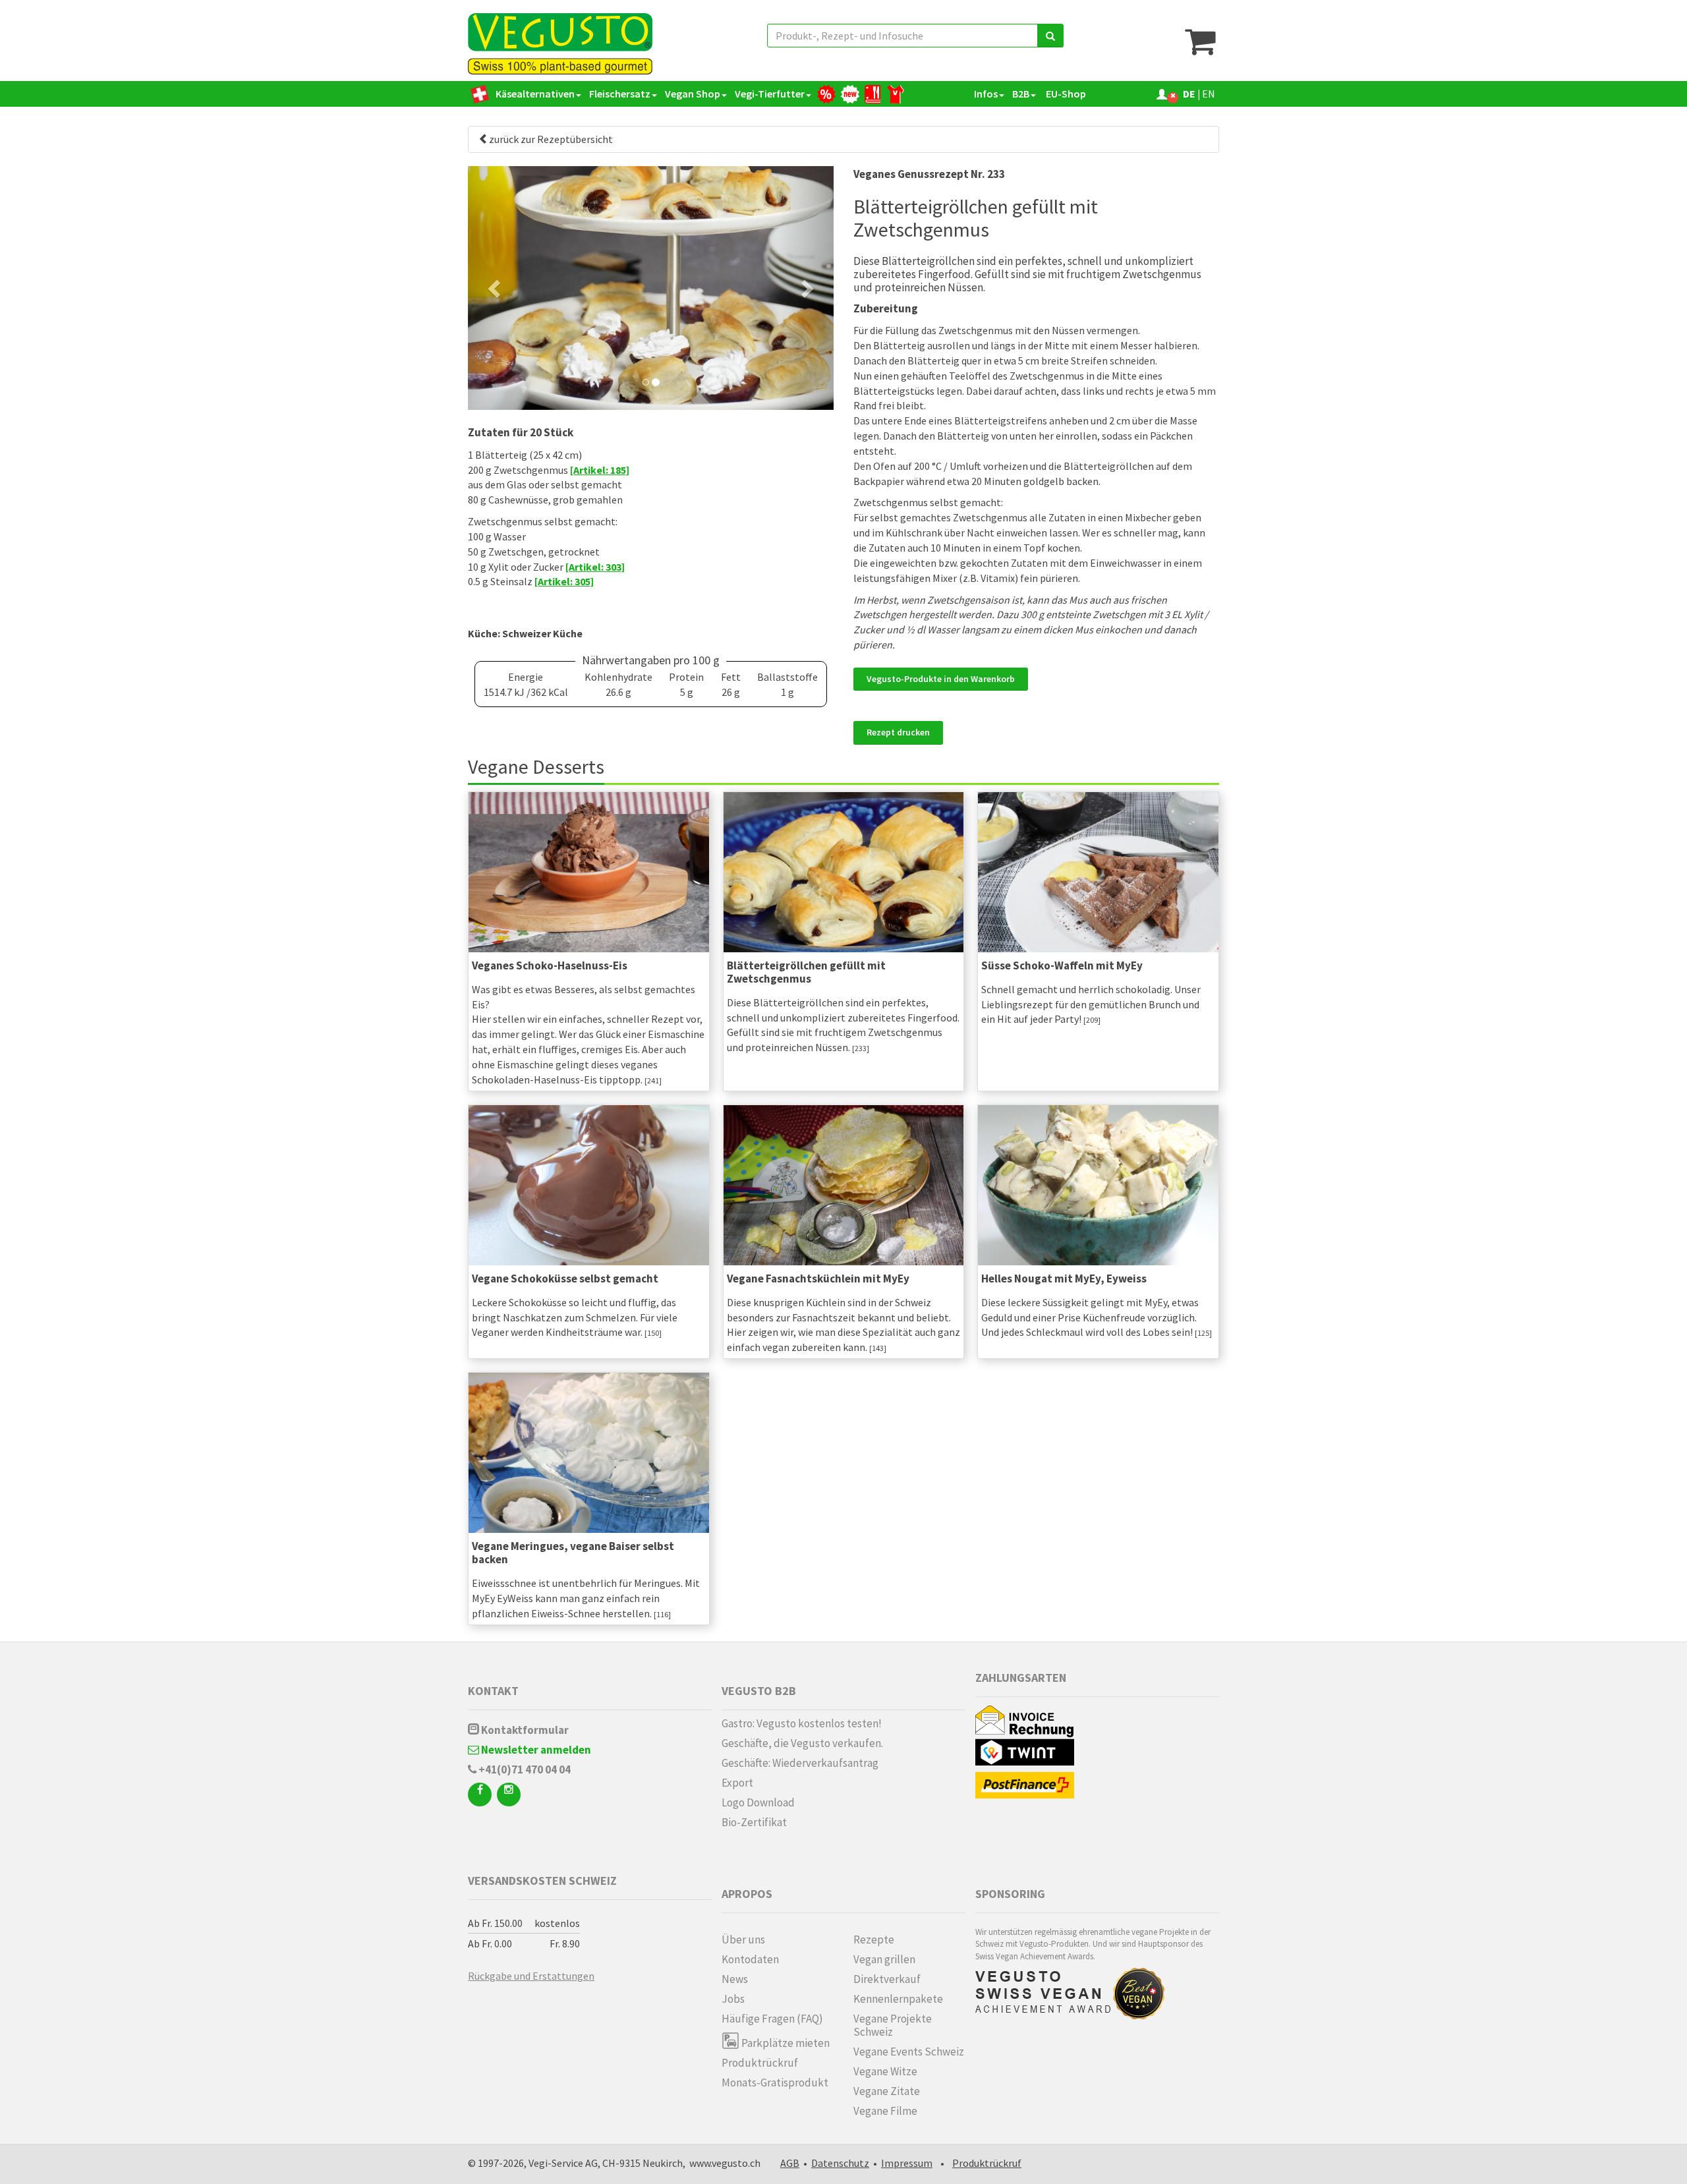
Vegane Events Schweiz (909, 2052)
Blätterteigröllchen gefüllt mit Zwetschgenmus (806, 972)
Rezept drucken (898, 732)
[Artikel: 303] (595, 567)
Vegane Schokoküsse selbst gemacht (565, 1279)
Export (737, 1783)
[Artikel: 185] (600, 470)
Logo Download (758, 1802)
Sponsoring (1010, 1894)
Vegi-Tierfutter (770, 94)
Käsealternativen (535, 94)
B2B (1021, 94)
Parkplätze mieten (785, 2043)
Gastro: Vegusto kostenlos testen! (802, 1723)
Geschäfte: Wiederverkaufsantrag (800, 1763)
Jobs (733, 1999)
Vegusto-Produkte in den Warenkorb (941, 679)
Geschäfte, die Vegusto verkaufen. (802, 1743)
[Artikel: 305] (564, 581)
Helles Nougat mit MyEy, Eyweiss (1064, 1279)
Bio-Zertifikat (754, 1822)
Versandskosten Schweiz (542, 1881)
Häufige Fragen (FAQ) (772, 2019)
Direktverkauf (887, 1979)
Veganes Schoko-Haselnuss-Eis (550, 965)
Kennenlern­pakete (898, 1999)
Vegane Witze (885, 2071)
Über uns (743, 1940)
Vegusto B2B (759, 1691)
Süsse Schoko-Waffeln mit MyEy (1062, 965)
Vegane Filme (885, 2111)
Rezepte (874, 1940)
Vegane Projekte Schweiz (893, 2025)
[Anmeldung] (1162, 94)
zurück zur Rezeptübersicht (551, 139)
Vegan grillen (884, 1959)
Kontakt (493, 1691)
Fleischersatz (620, 94)
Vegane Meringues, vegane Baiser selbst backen (573, 1553)
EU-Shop (1065, 94)
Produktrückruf (760, 2063)
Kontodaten (750, 1959)
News (735, 1979)
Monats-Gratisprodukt (775, 2083)
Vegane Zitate (887, 2091)
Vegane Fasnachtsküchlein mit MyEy (818, 1279)
